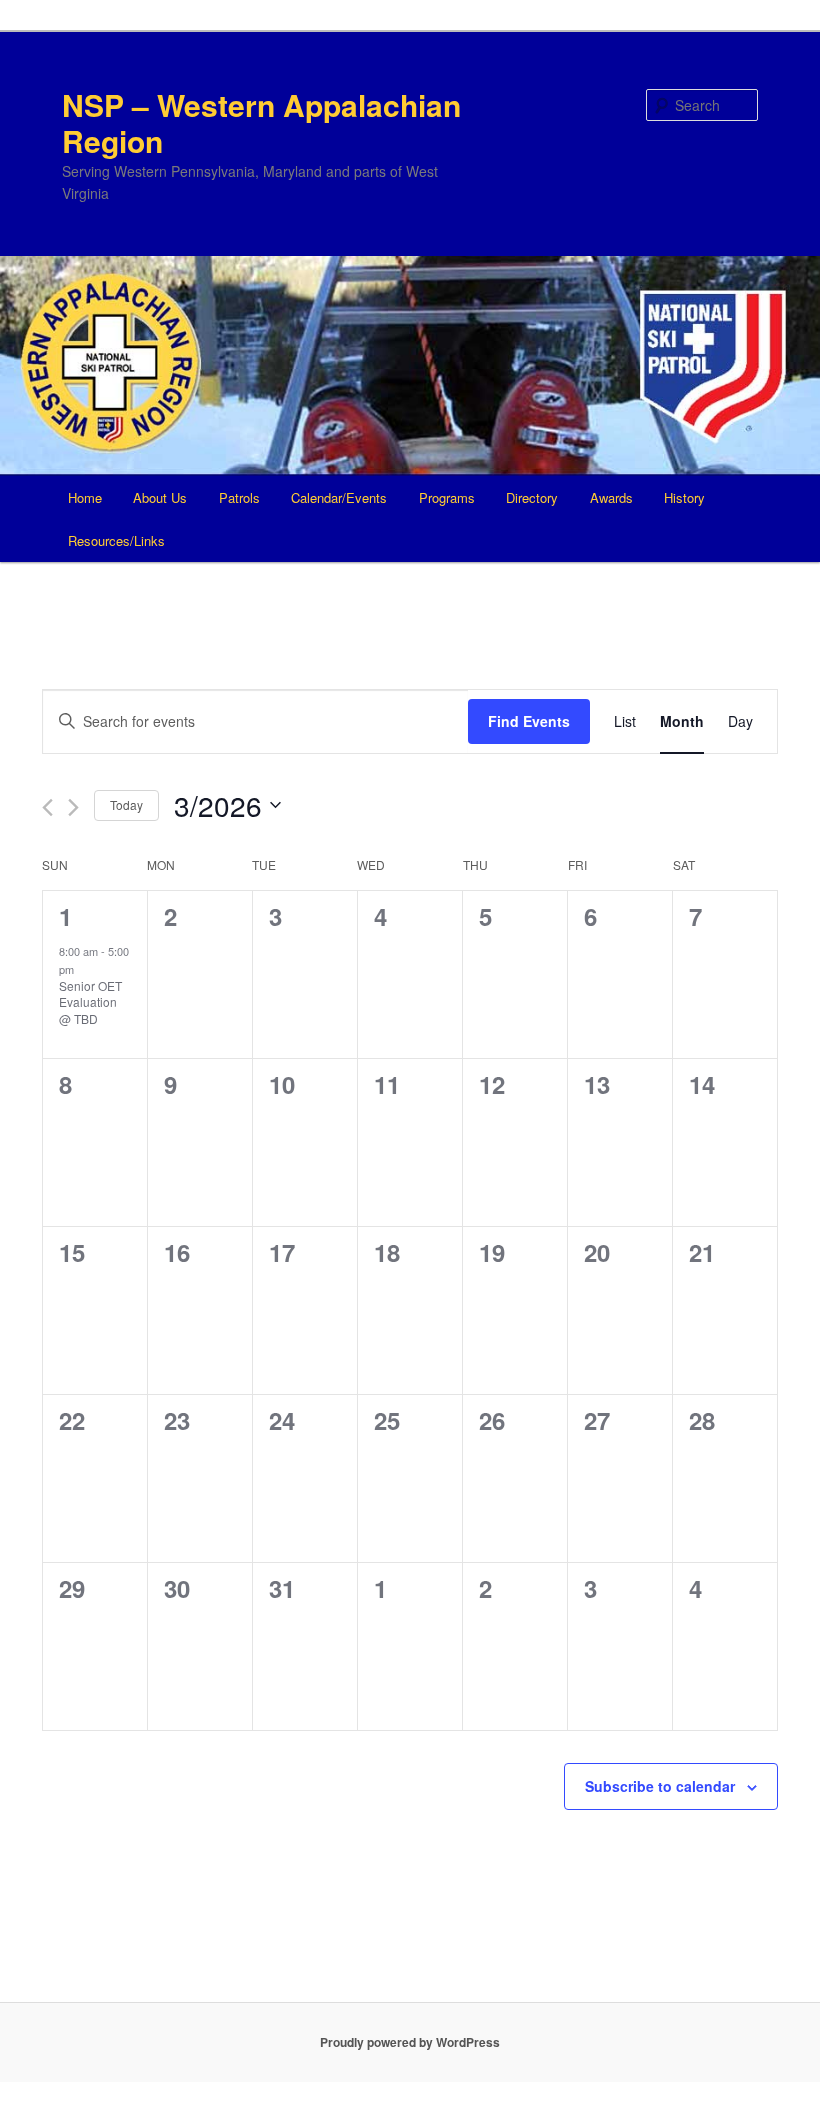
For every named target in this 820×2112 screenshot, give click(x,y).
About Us (160, 497)
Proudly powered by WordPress (410, 2042)
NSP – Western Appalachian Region (261, 122)
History (684, 497)
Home (85, 497)
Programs (447, 497)
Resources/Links (116, 540)
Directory (532, 497)
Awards (611, 497)
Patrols (239, 497)
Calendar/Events (339, 497)
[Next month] (73, 807)
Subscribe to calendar (660, 1786)
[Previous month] (47, 807)
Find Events (529, 721)
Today (126, 804)
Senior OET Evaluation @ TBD (90, 1002)
